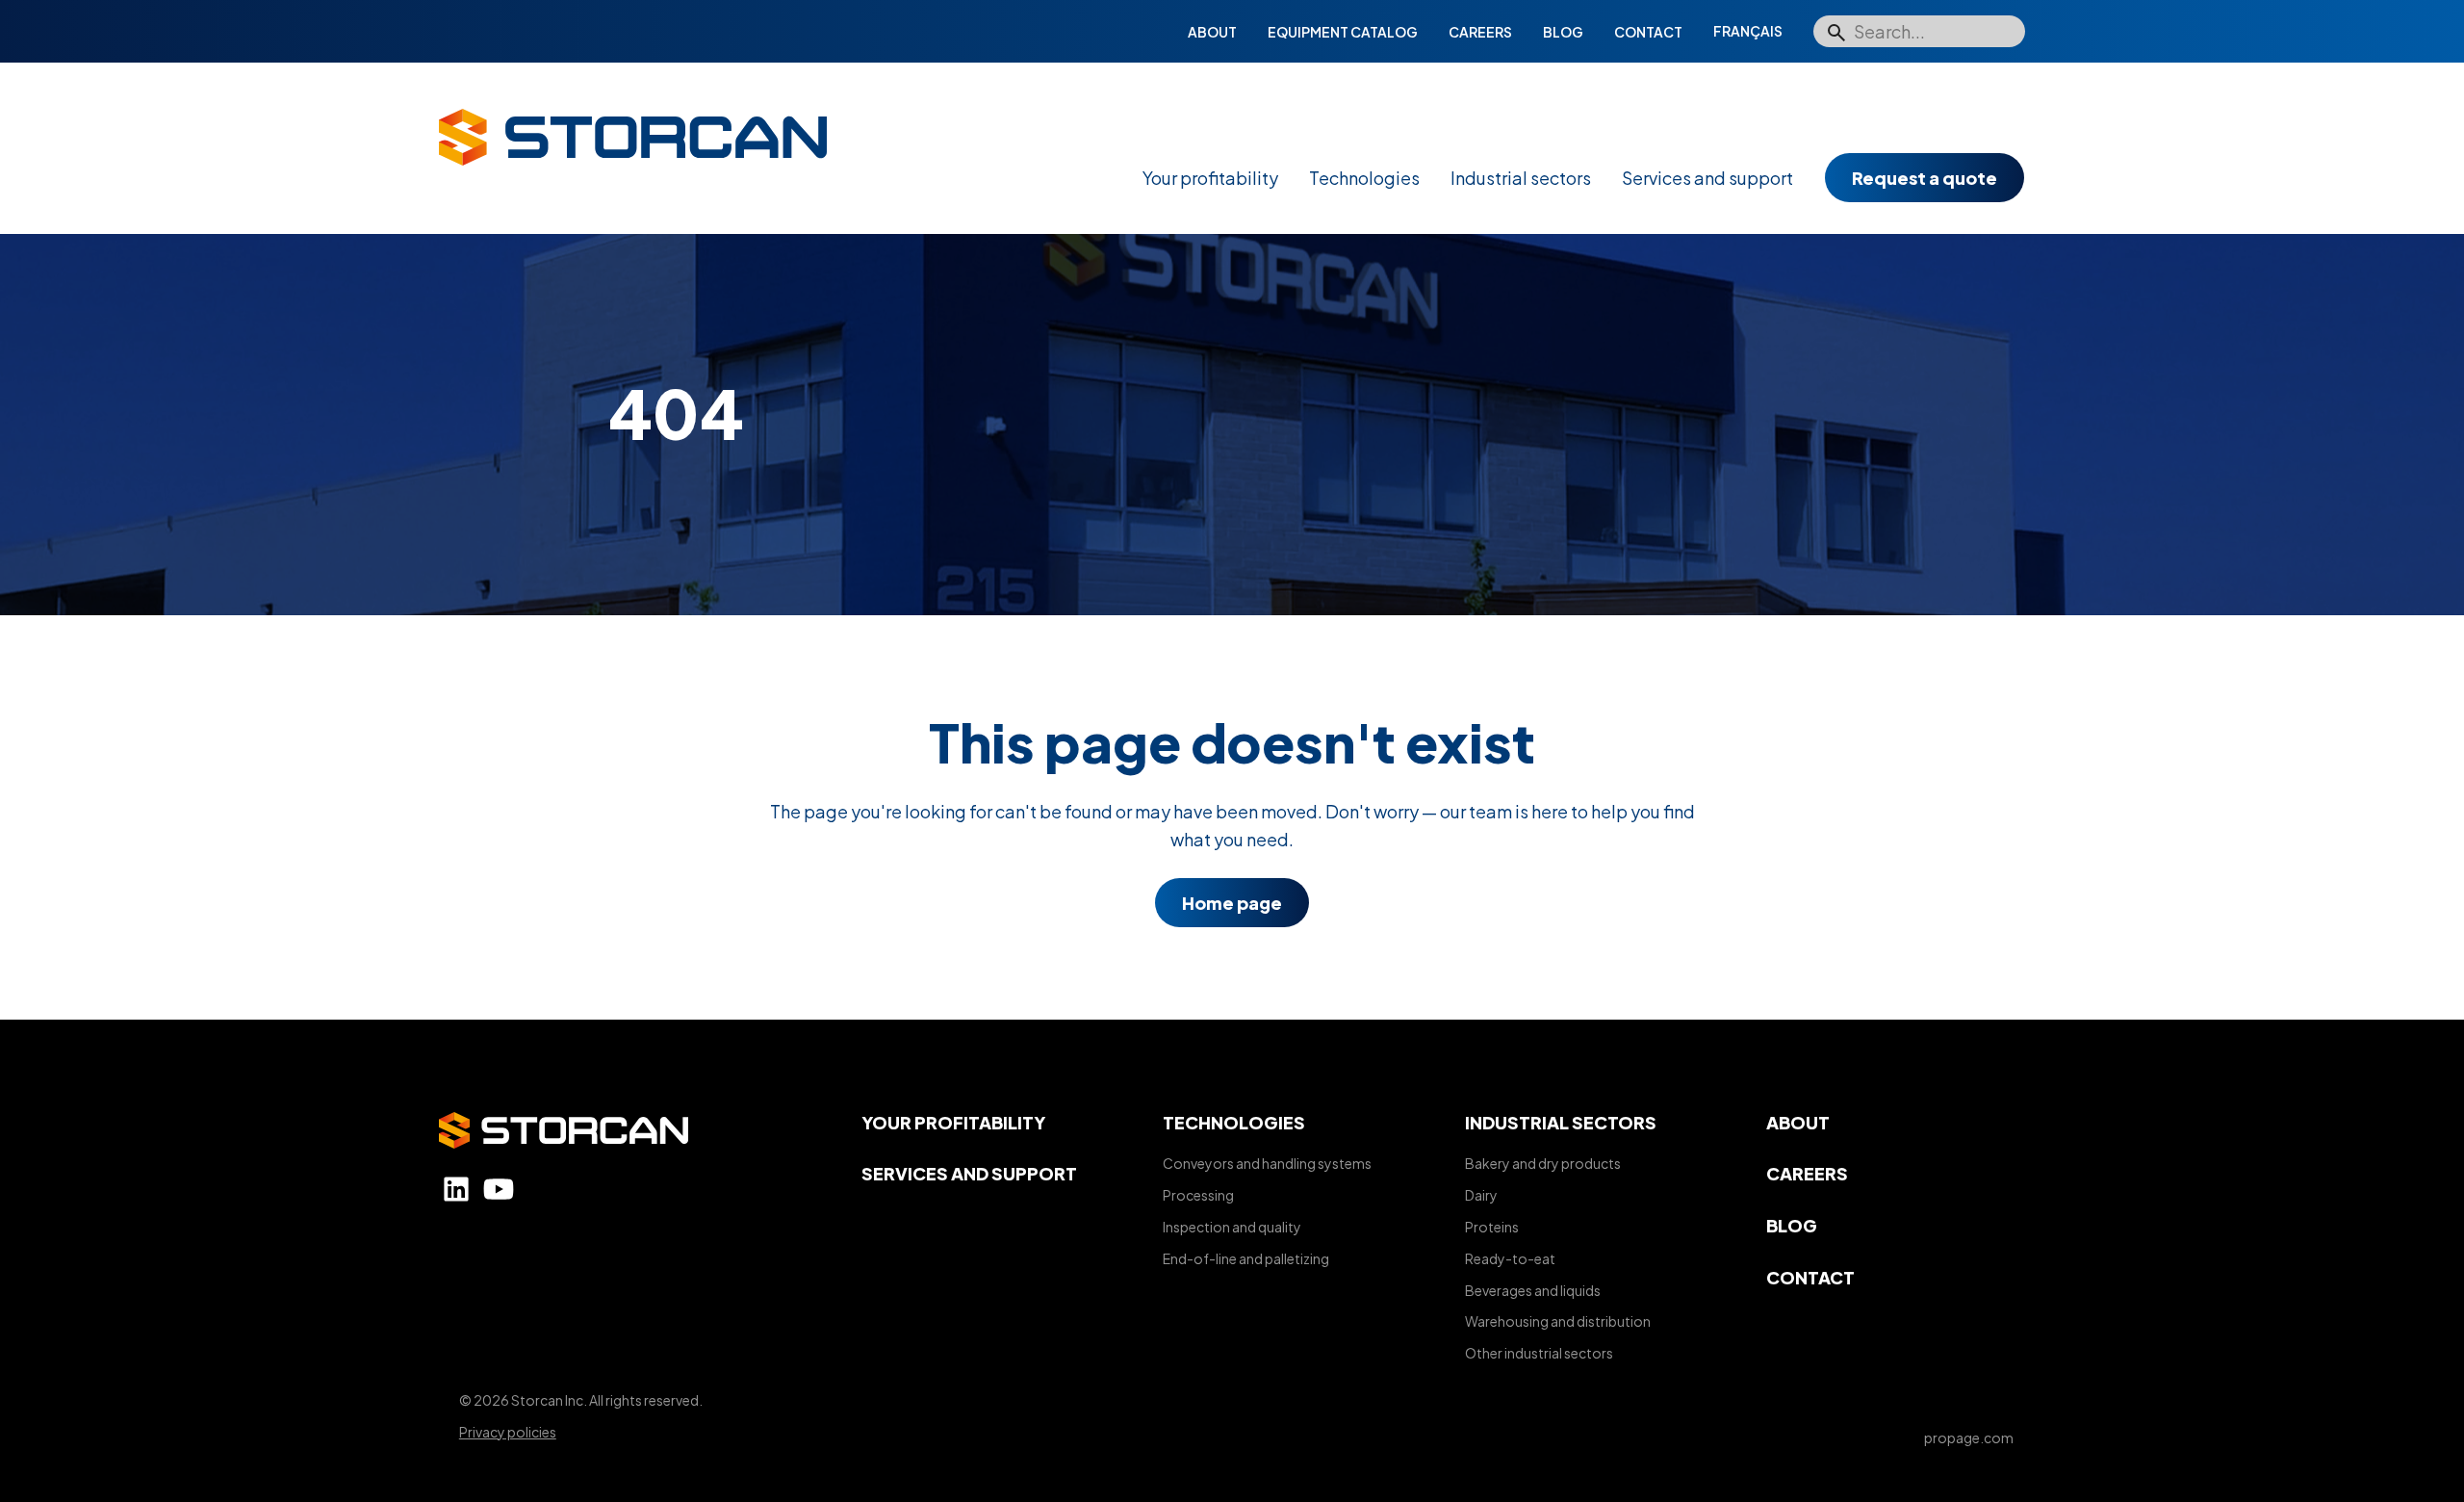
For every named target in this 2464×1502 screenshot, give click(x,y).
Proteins (1492, 1227)
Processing (1198, 1195)
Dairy (1481, 1195)
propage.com (1969, 1437)
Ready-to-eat (1510, 1258)
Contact (1648, 32)
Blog (1563, 32)
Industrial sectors (1521, 178)
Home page (1232, 903)
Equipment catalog (1343, 32)
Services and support (1707, 178)
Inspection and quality (1232, 1227)
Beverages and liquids (1533, 1290)
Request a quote (1925, 178)
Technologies (1364, 178)
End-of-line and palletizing (1246, 1258)
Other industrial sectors (1539, 1353)
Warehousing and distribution (1558, 1321)
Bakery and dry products (1543, 1163)
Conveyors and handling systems (1267, 1163)
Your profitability (1210, 178)
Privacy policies (508, 1432)
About (1212, 32)
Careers (1480, 32)
